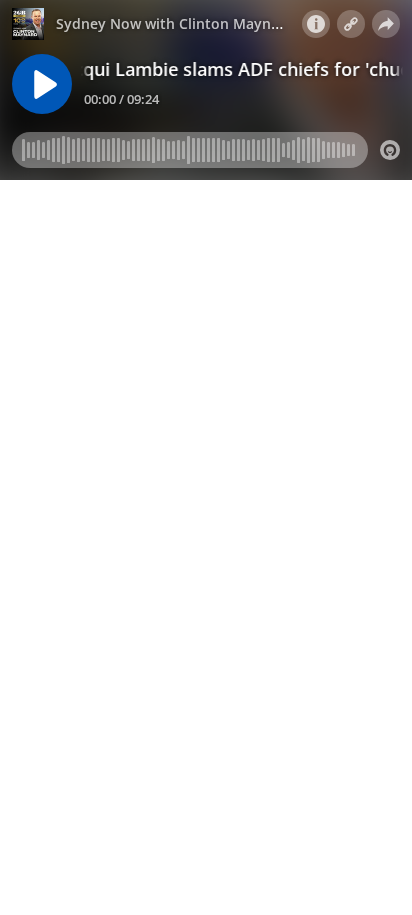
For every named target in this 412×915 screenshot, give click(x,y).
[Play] (42, 84)
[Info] (316, 24)
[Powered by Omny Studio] (390, 150)
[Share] (386, 24)
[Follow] (351, 24)
